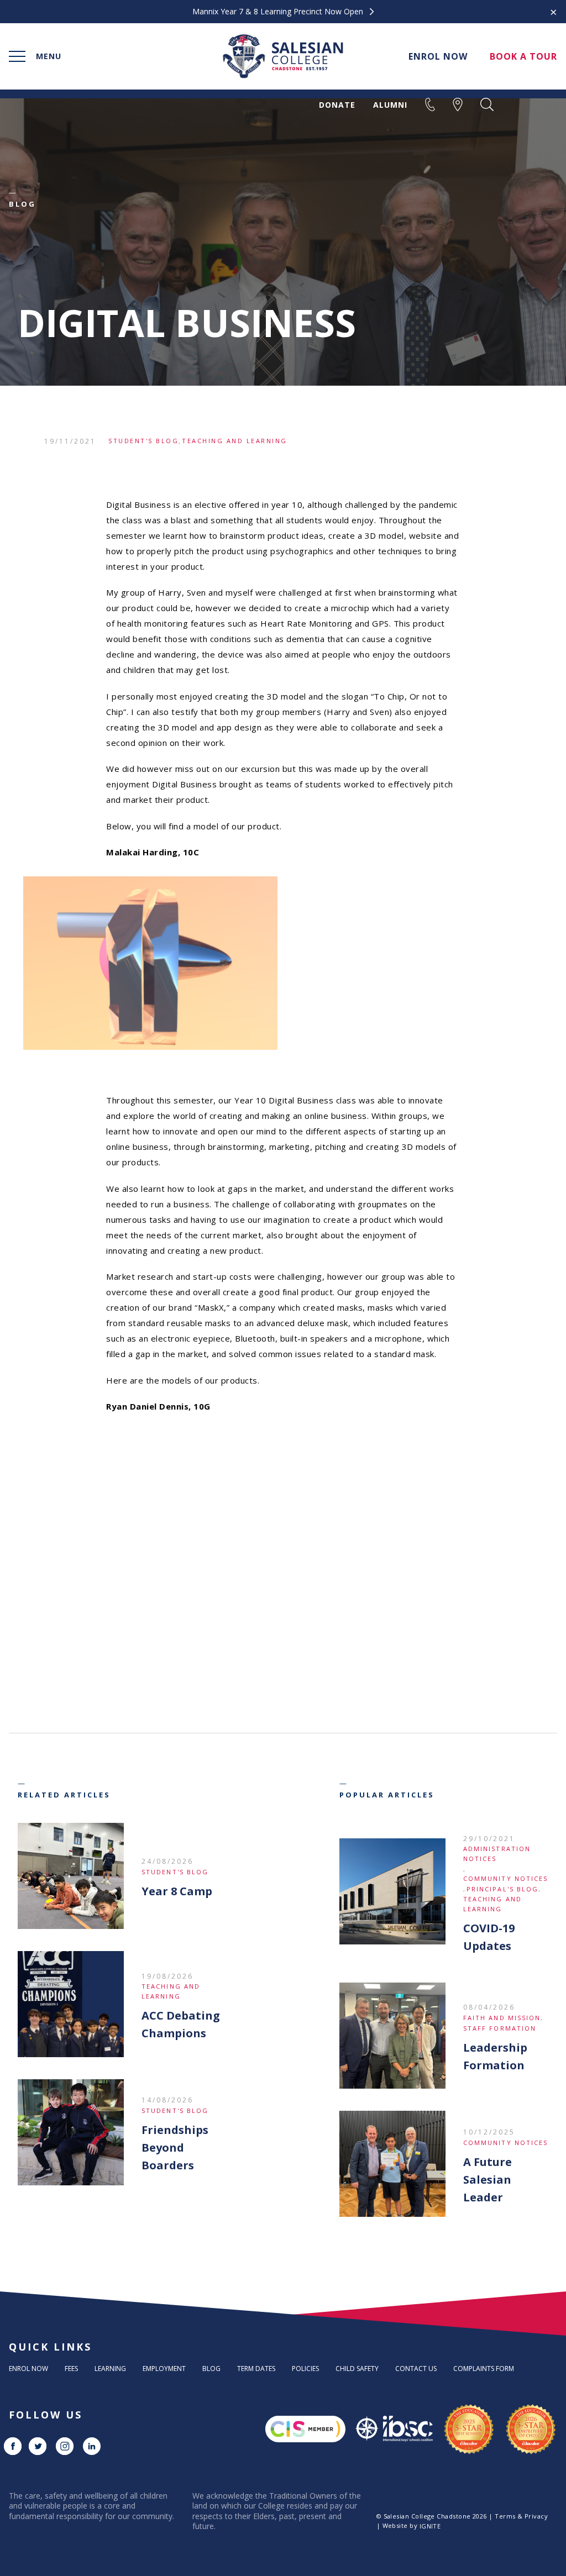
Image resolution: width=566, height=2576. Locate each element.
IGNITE (430, 2526)
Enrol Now (28, 2369)
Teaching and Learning (235, 441)
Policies (305, 2369)
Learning (110, 2369)
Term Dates (256, 2369)
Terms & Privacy (521, 2516)
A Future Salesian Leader (488, 2180)
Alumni (390, 105)
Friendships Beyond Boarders (175, 2147)
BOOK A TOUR (523, 56)
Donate (337, 105)
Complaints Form (484, 2369)
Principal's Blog (503, 1889)
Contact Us (416, 2369)
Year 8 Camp (177, 1891)
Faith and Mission (502, 2018)
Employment (164, 2369)
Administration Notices (497, 1854)
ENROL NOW (438, 56)
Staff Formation (500, 2028)
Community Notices (506, 1878)
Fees (71, 2369)
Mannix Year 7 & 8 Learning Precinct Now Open (279, 12)
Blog (211, 2369)
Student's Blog (143, 441)
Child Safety (357, 2369)
